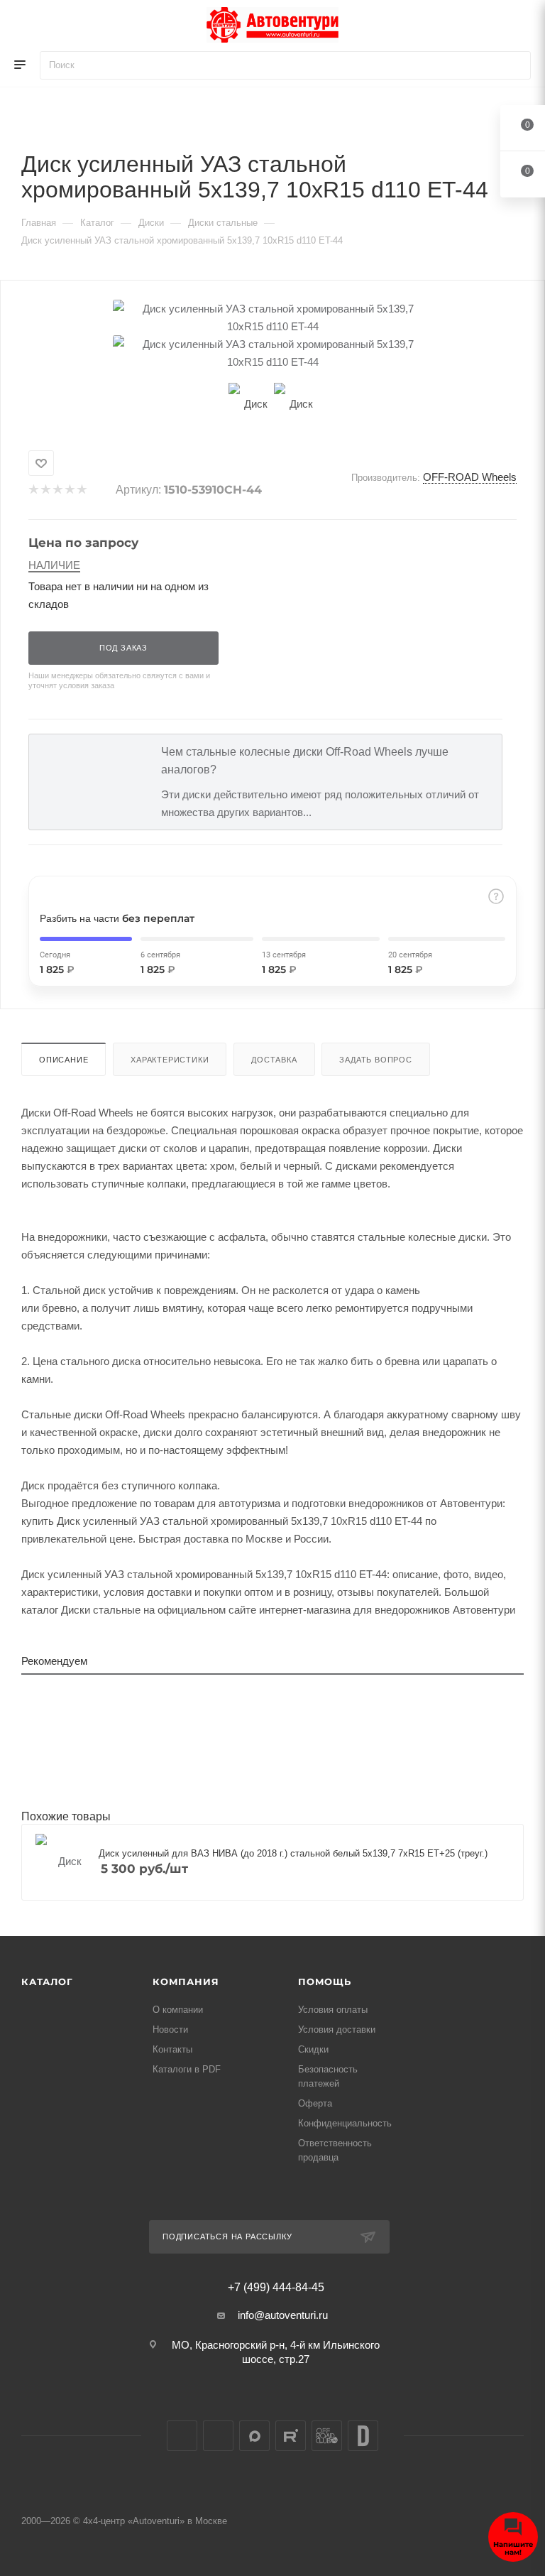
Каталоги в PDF (187, 2069)
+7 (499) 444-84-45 (276, 2288)
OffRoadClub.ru (327, 2436)
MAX (254, 2436)
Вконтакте (182, 2436)
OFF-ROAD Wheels (470, 477)
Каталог (47, 1982)
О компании (178, 2010)
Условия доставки (337, 2029)
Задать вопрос (375, 1060)
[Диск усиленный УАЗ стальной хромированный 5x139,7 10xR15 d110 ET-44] (272, 317)
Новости (170, 2029)
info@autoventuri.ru (283, 2315)
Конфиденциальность (345, 2123)
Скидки (313, 2049)
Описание (64, 1060)
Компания (186, 1982)
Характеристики (170, 1060)
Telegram (218, 2436)
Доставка (274, 1060)
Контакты (172, 2049)
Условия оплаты (333, 2010)
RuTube (291, 2436)
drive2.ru (363, 2436)
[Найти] (513, 65)
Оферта (315, 2103)
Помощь (325, 1982)
